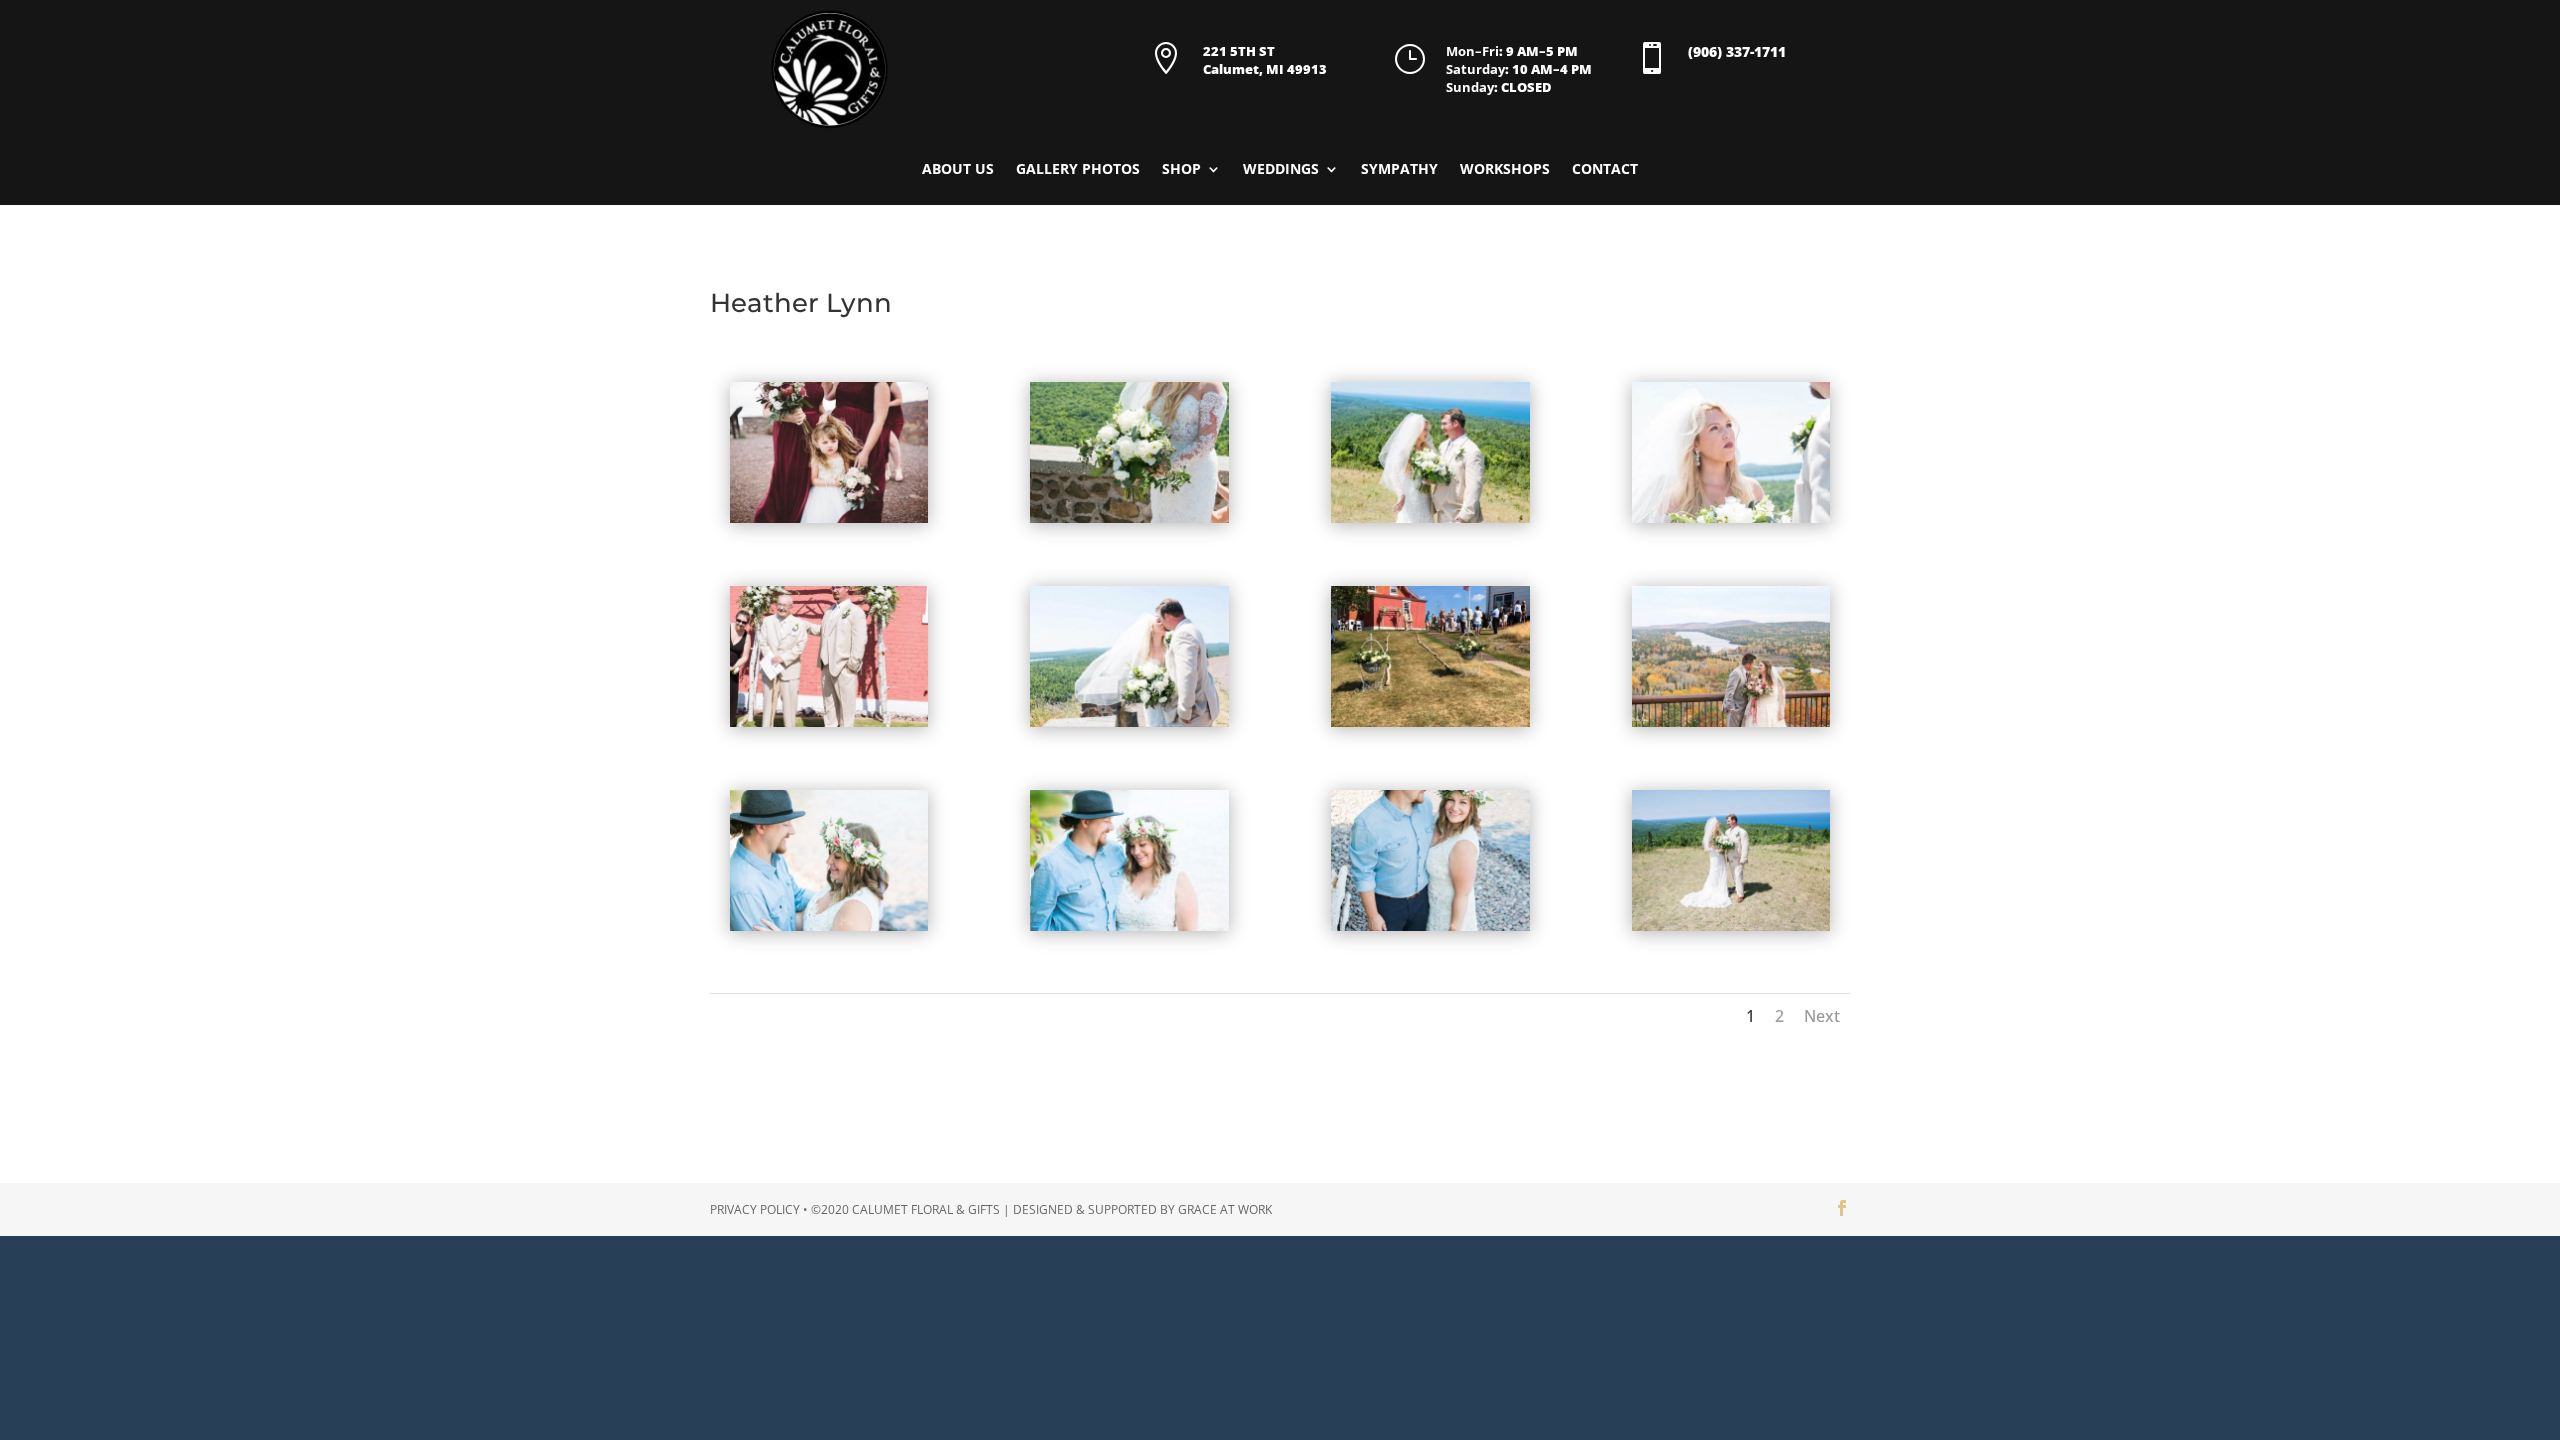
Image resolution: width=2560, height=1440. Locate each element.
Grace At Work (1225, 1209)
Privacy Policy (755, 1209)
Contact (1605, 170)
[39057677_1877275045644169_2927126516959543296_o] (1430, 930)
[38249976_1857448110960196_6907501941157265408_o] (829, 726)
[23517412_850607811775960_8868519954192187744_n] (1731, 726)
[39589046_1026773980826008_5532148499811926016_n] (1129, 726)
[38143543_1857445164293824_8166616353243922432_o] (1430, 522)
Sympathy (1399, 170)
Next (1822, 1016)
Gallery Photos (1078, 170)
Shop (1181, 170)
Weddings (1281, 170)
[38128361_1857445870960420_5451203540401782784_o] (1129, 522)
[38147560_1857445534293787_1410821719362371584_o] (1731, 522)
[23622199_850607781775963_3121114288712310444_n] (829, 522)
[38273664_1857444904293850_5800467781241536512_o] (1731, 930)
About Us (958, 170)
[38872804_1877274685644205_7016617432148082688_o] (829, 930)
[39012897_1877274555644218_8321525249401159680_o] (1129, 930)
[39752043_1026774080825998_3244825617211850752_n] (1430, 726)
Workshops (1505, 170)
